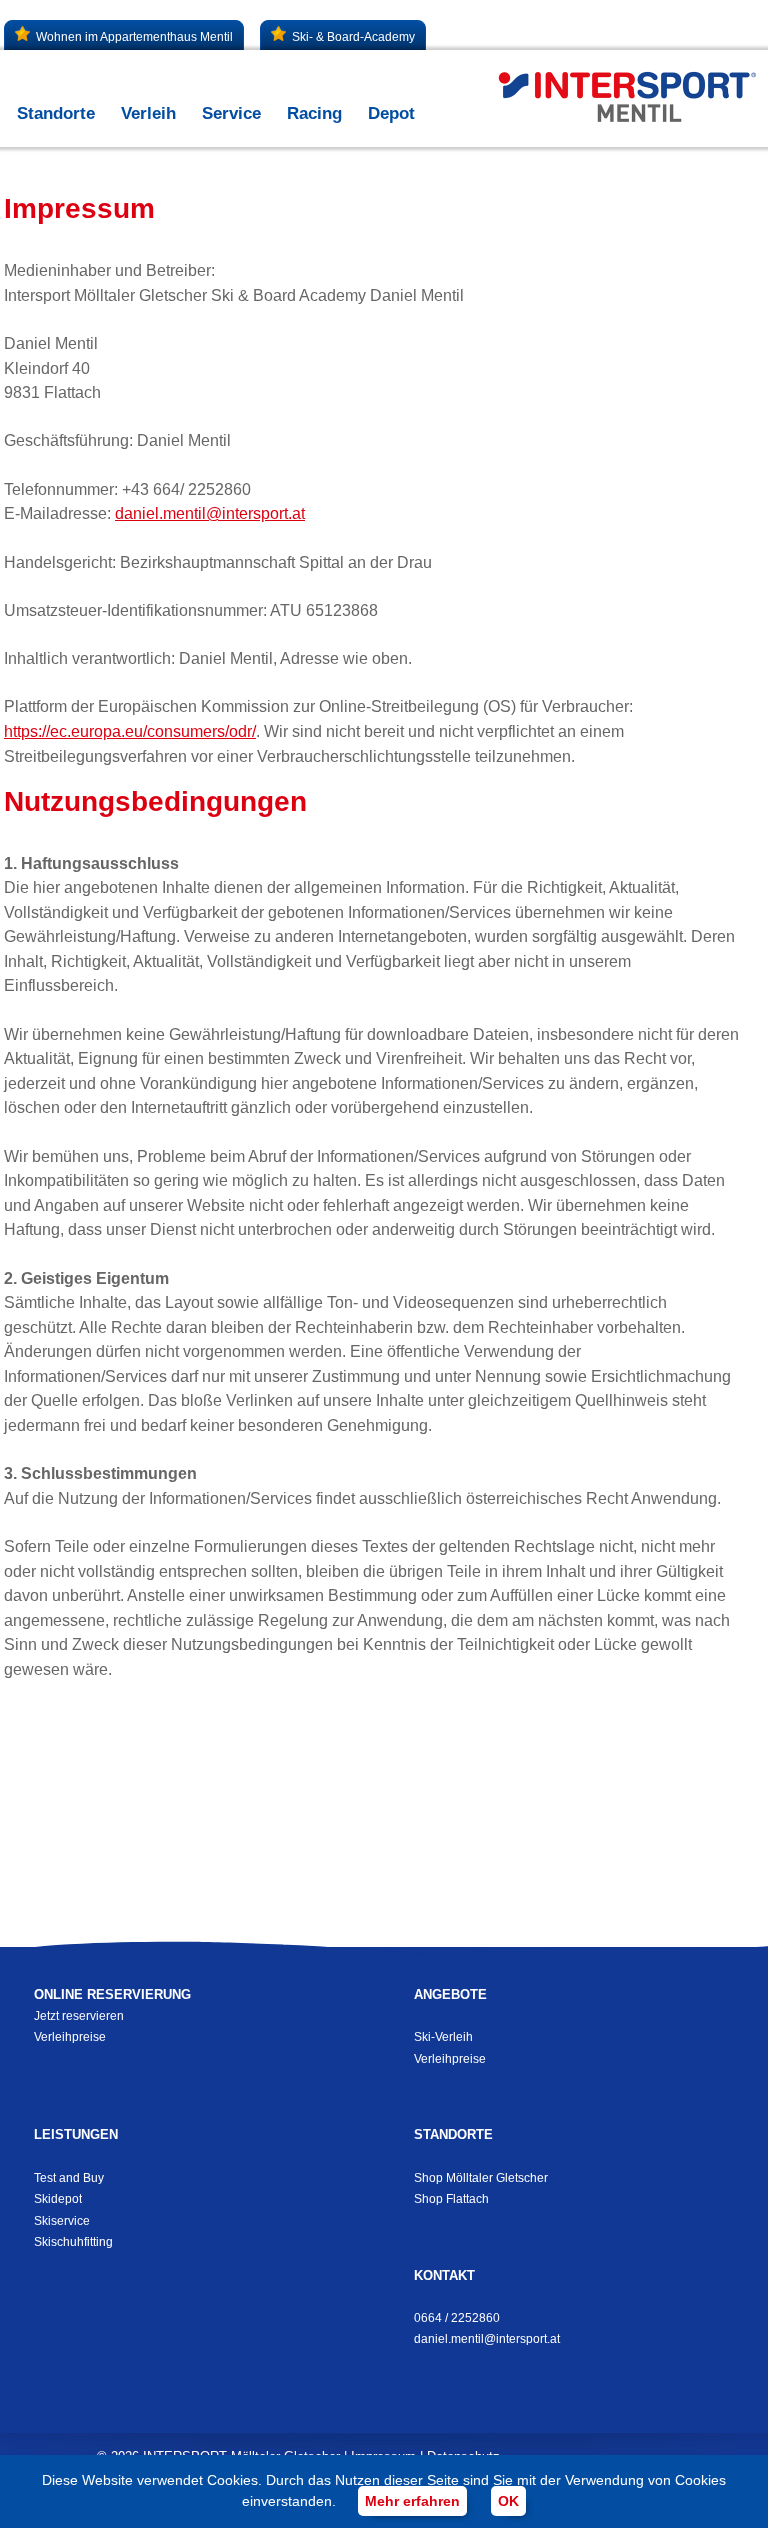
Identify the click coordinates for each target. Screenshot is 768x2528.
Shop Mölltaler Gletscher (481, 2178)
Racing (314, 113)
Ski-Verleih (443, 2037)
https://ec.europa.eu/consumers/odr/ (130, 731)
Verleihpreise (70, 2037)
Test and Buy (69, 2178)
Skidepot (58, 2199)
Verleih (148, 113)
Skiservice (62, 2221)
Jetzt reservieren (79, 2016)
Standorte (56, 113)
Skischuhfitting (73, 2242)
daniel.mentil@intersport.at (210, 513)
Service (231, 113)
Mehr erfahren (412, 2501)
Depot (391, 113)
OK (508, 2501)
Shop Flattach (451, 2199)
